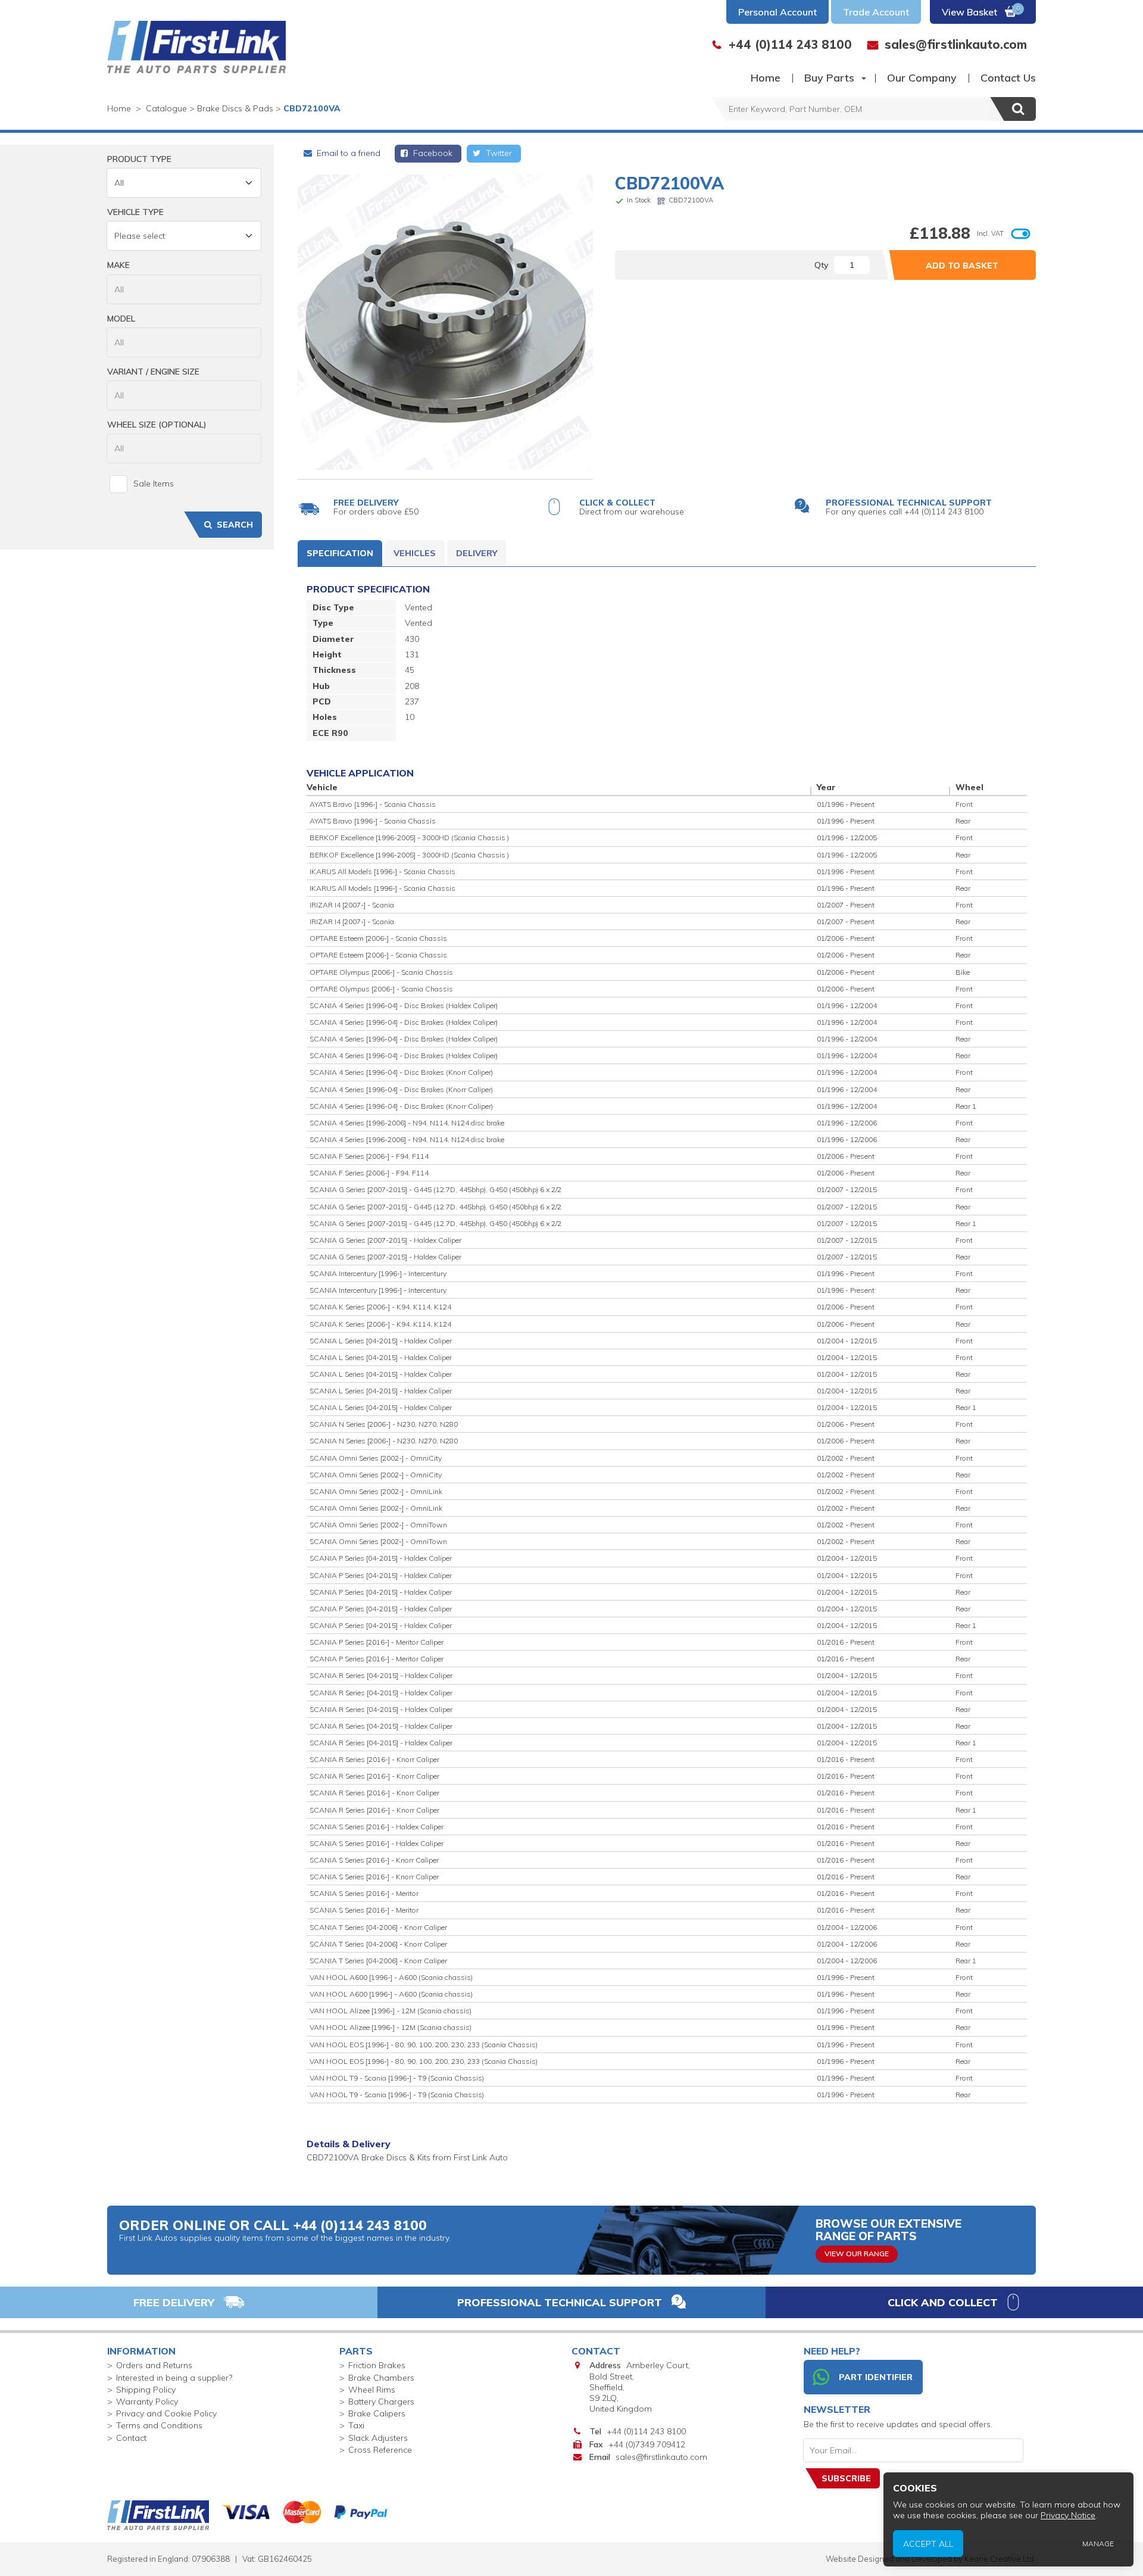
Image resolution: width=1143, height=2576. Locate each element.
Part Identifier (876, 2377)
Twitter (498, 153)
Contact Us (1008, 78)
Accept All (928, 2543)
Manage (1098, 2544)
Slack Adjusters (378, 2438)
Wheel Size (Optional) (157, 425)
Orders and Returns (154, 2365)
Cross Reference (380, 2450)
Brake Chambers (381, 2378)
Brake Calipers (377, 2413)
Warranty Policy (147, 2402)
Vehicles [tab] (415, 553)
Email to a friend (347, 153)
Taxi (356, 2425)
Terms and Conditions (159, 2425)
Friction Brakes (377, 2365)
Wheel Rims (372, 2390)
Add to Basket (962, 266)
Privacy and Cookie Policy (166, 2413)
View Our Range (857, 2254)
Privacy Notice (1068, 2515)
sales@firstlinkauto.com (661, 2457)
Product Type (139, 159)
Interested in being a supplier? (174, 2378)
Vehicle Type (135, 212)
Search (235, 525)
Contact (131, 2438)
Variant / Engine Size (153, 372)
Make (118, 265)
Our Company (922, 78)
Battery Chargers (381, 2402)
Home (766, 78)
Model (121, 319)
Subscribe (846, 2478)
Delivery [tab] (477, 553)
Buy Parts (829, 78)
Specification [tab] (340, 553)
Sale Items (154, 484)
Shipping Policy (146, 2390)
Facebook (432, 153)
